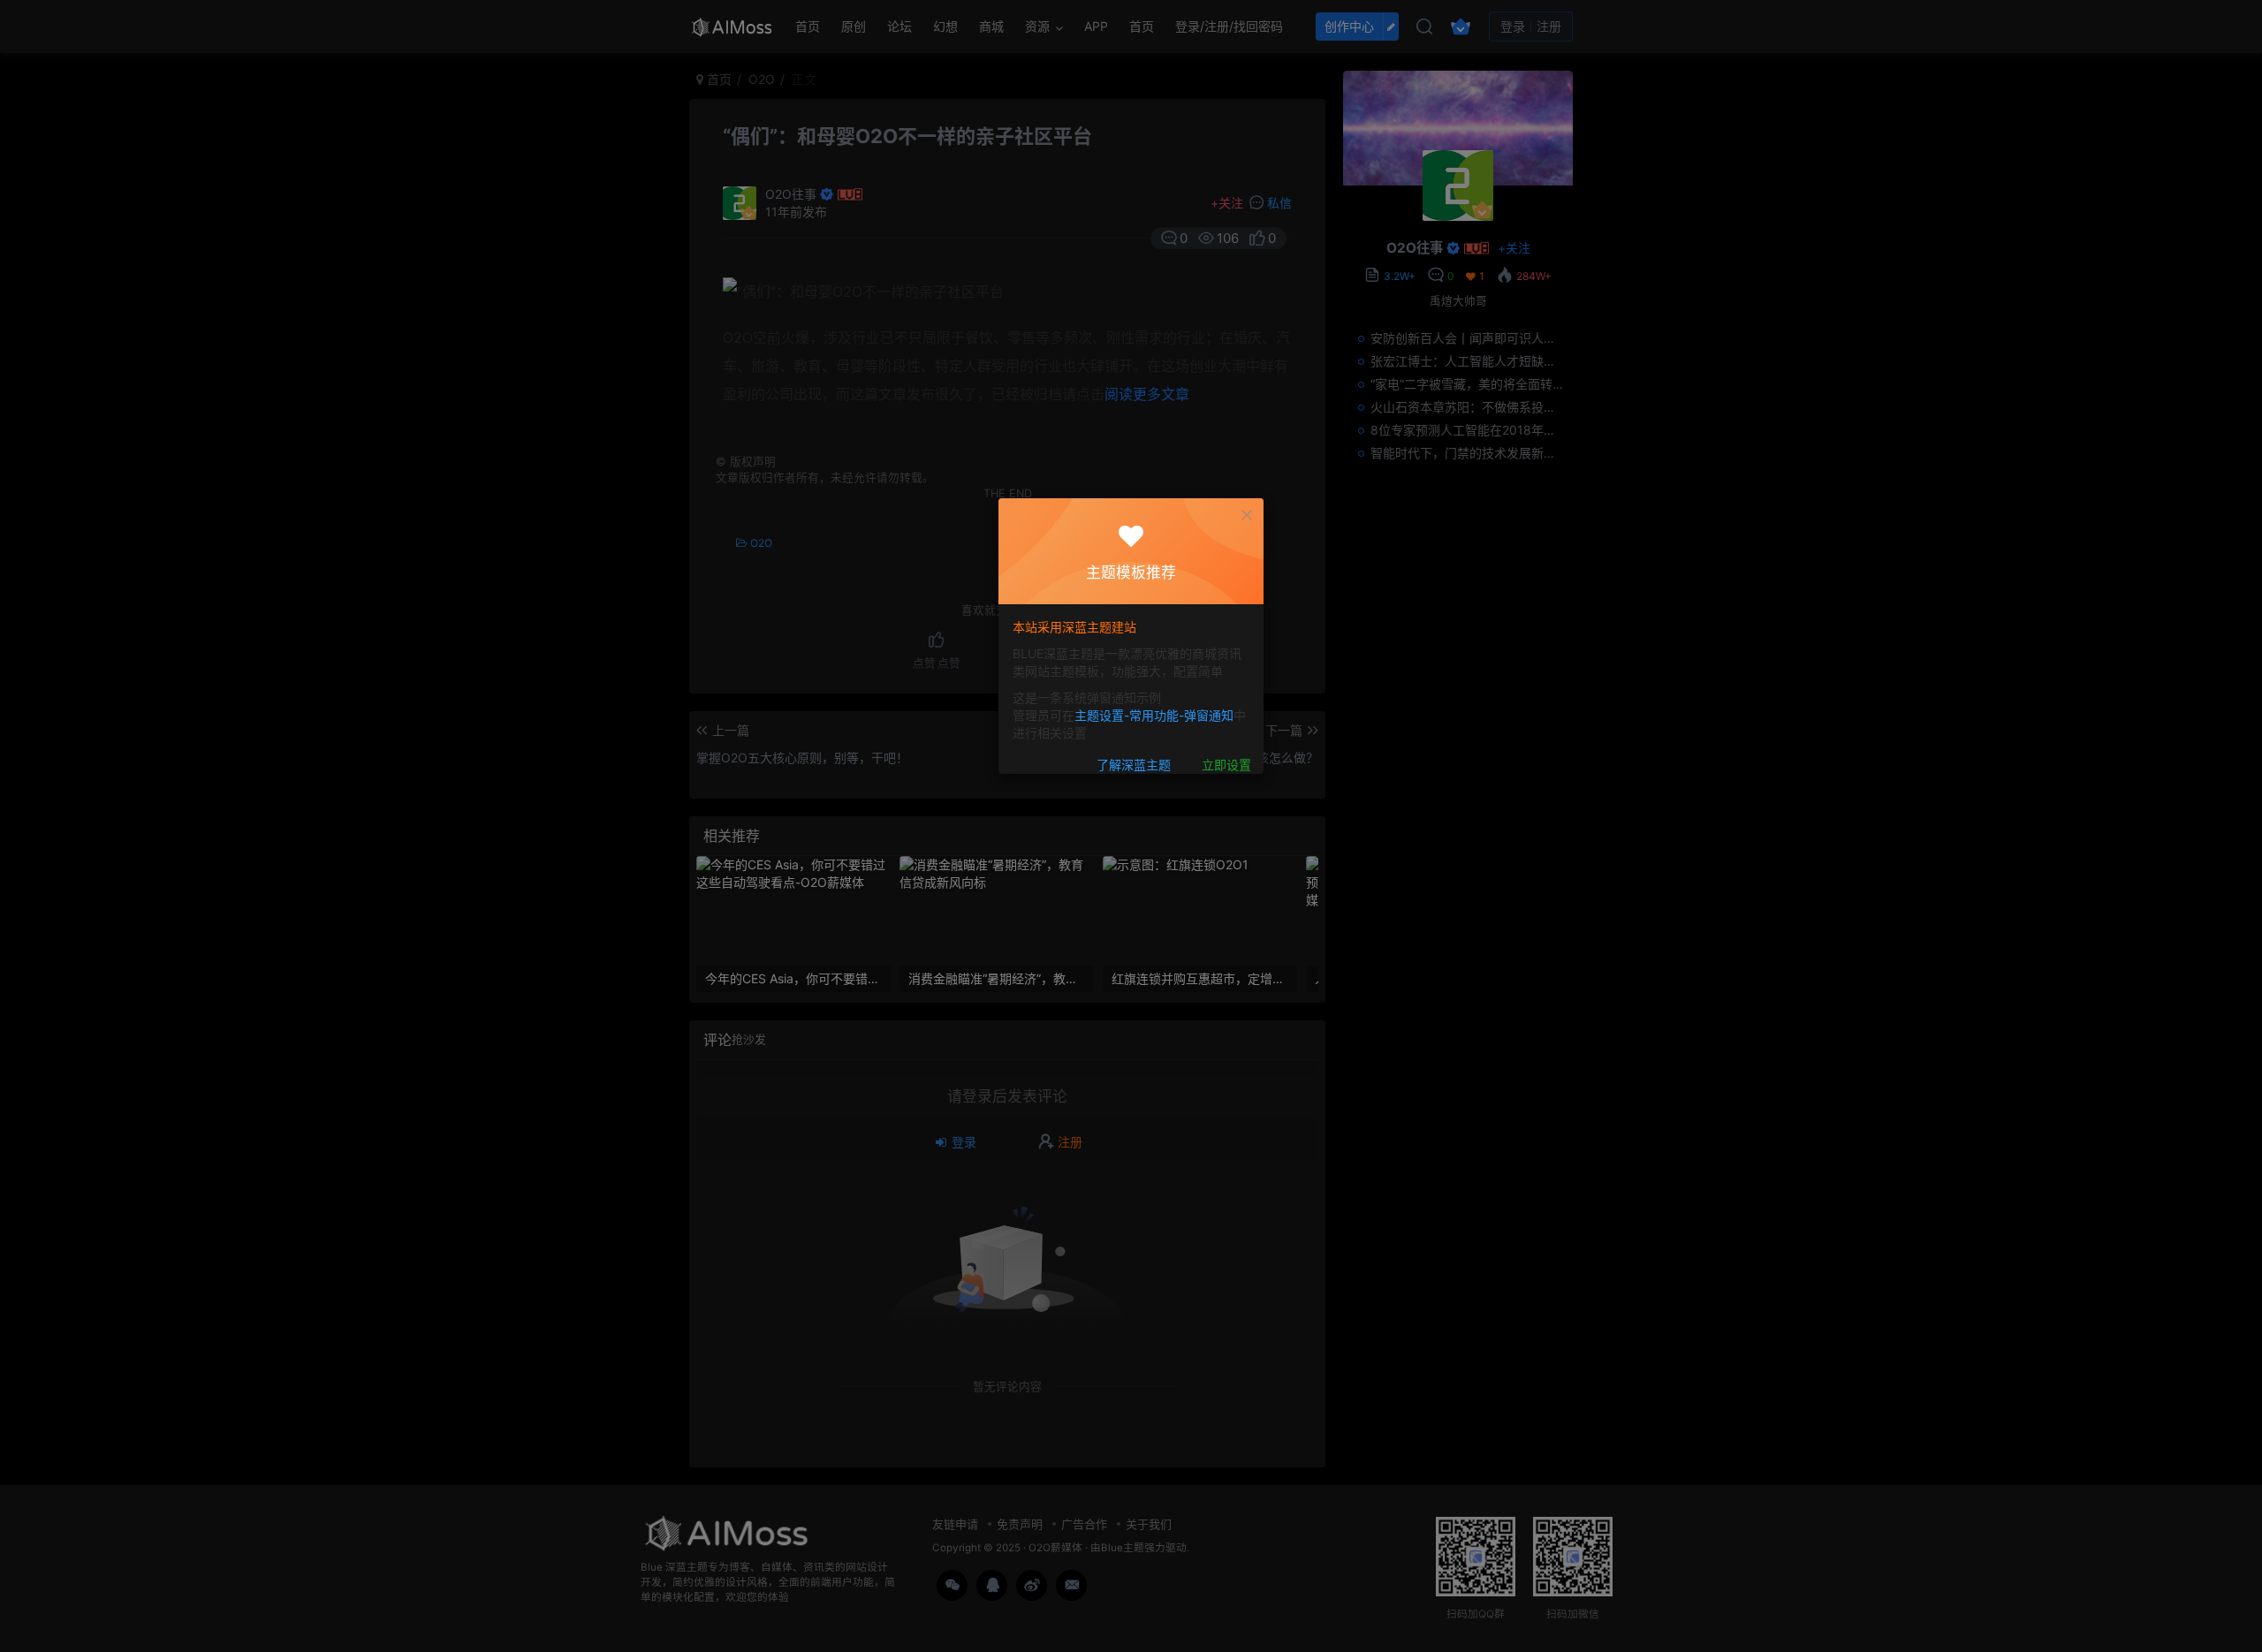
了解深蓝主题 (1134, 765)
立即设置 (1226, 765)
